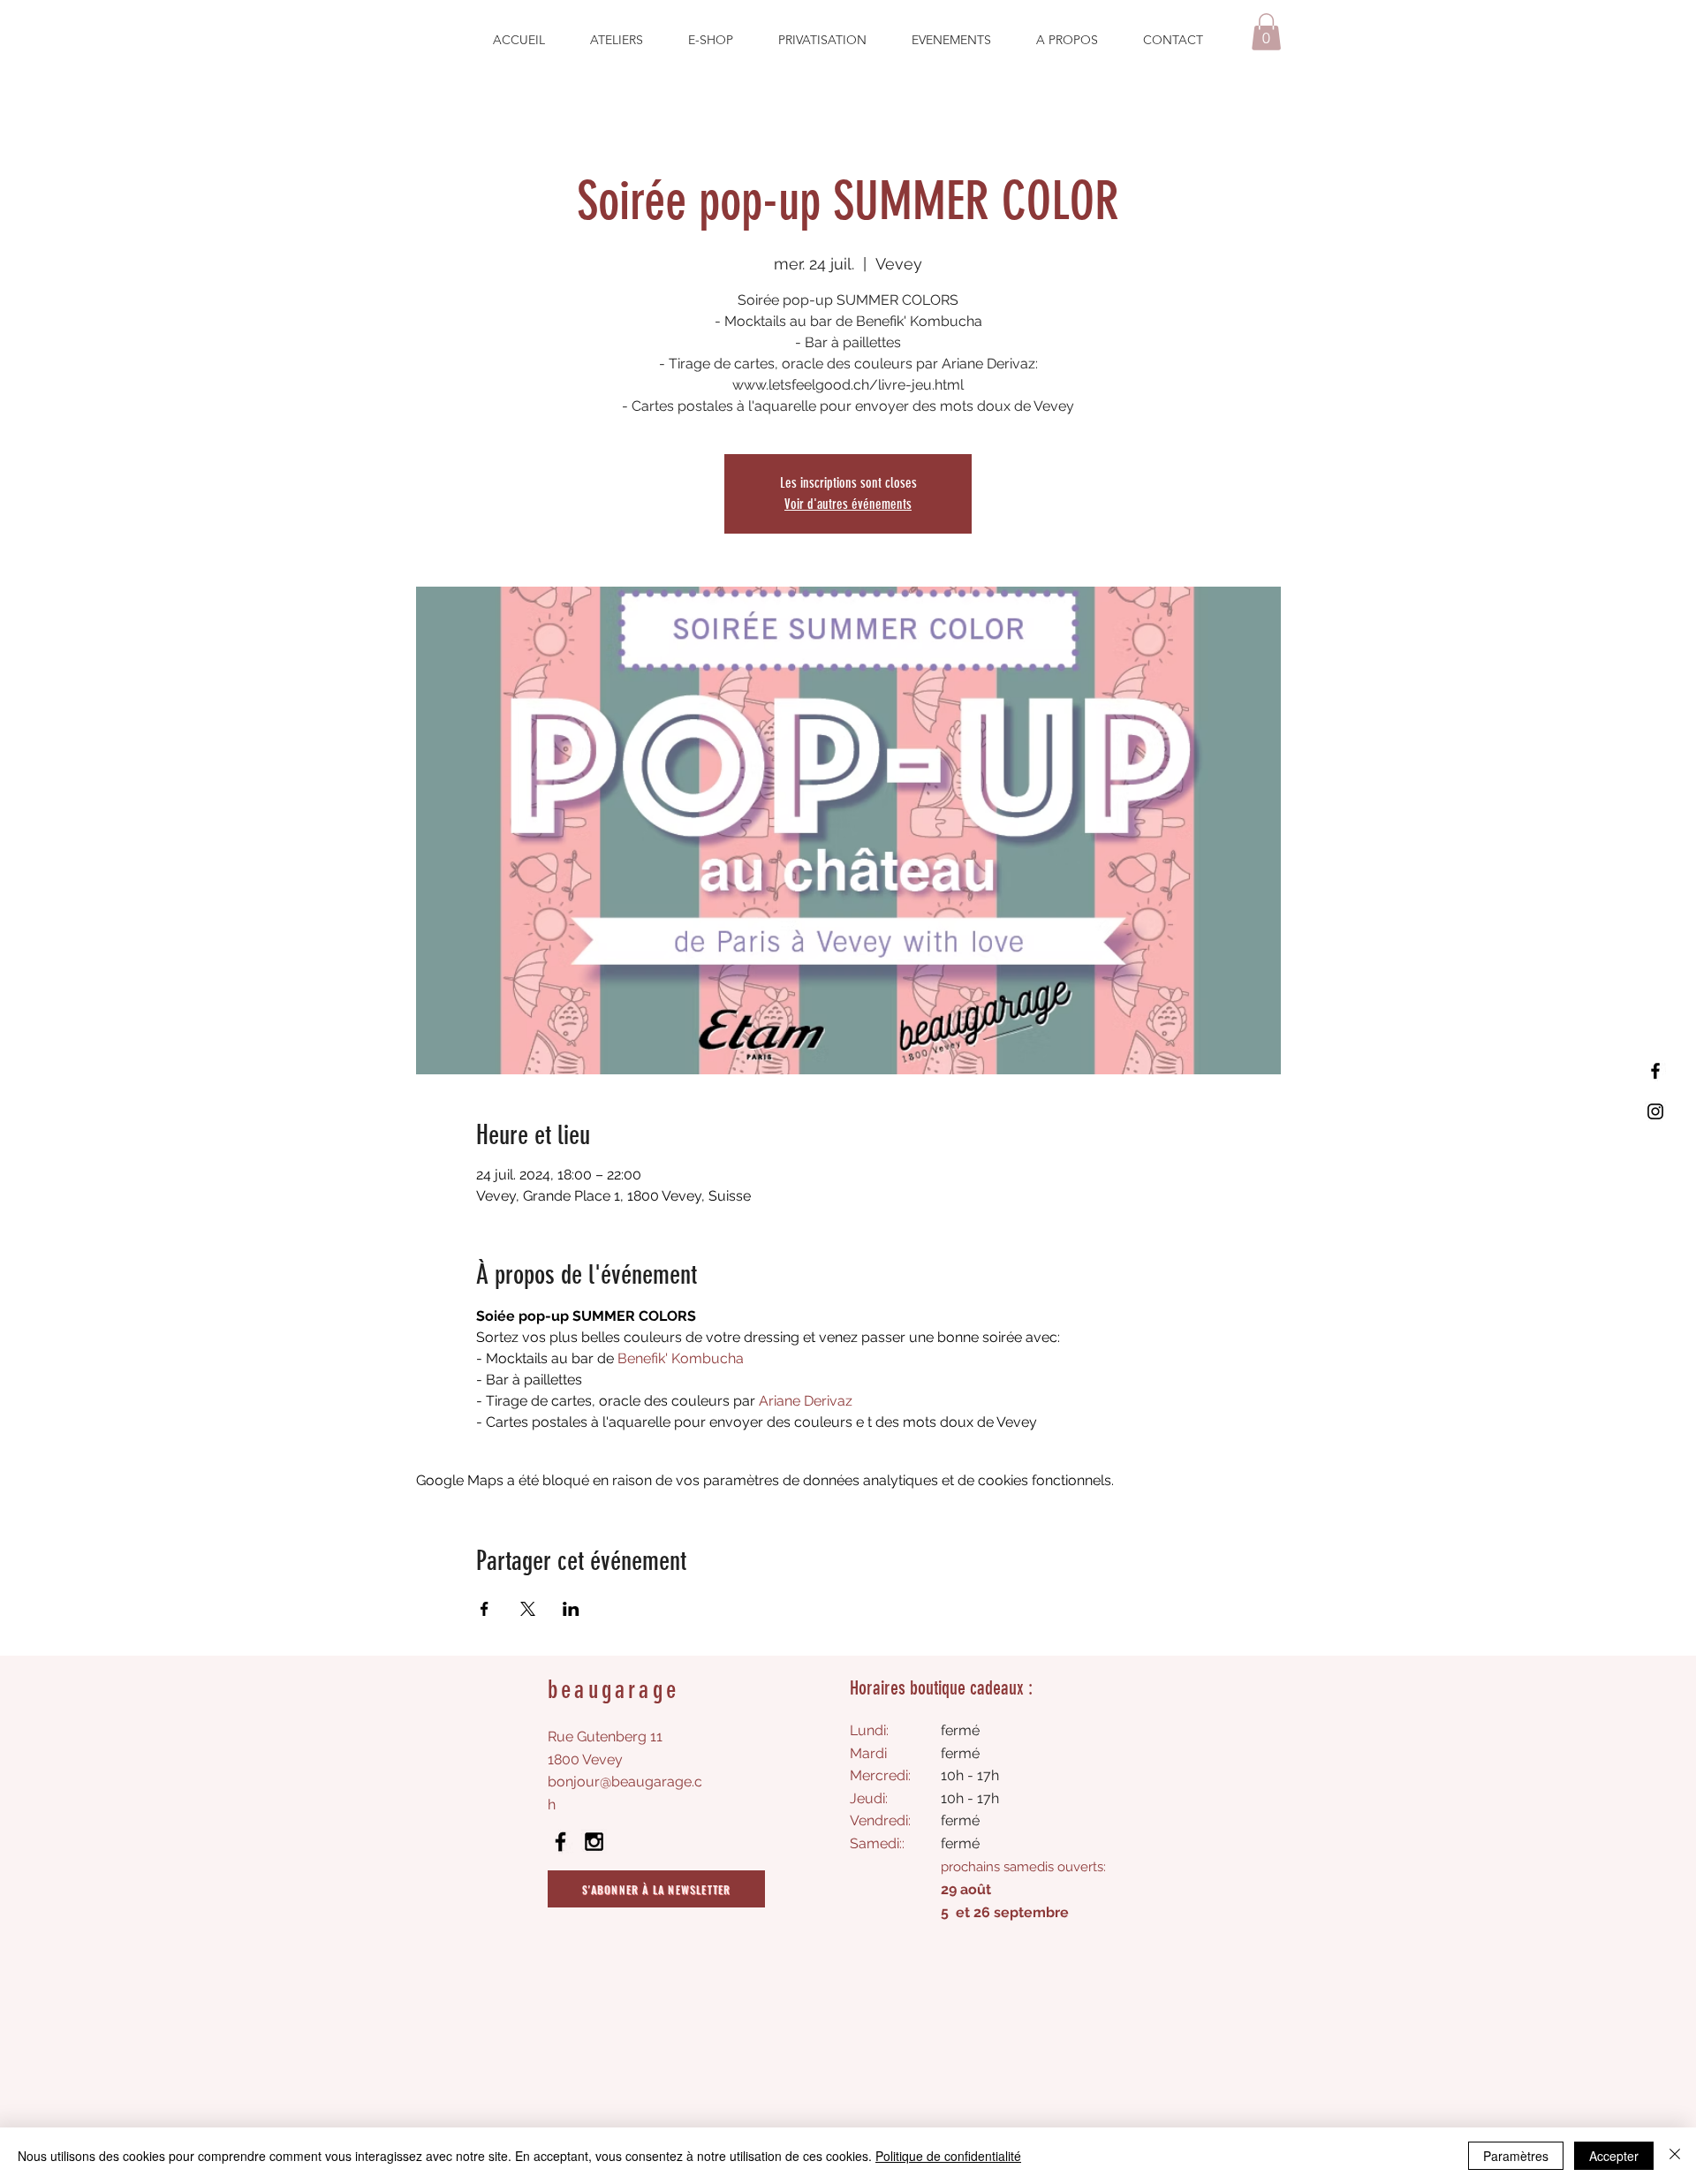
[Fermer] (1675, 2156)
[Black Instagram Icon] (594, 1842)
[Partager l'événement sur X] (528, 1609)
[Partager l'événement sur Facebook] (485, 1609)
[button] (1266, 32)
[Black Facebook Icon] (560, 1842)
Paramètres (1516, 2156)
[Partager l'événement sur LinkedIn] (571, 1609)
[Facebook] (1655, 1071)
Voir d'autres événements (848, 504)
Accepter (1614, 2156)
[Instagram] (1655, 1111)
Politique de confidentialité (948, 2156)
